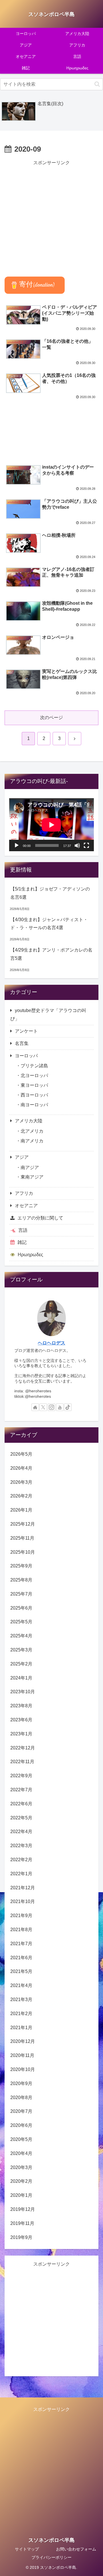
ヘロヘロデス (51, 1343)
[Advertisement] (51, 219)
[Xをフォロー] (43, 1407)
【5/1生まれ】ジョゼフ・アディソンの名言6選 (50, 893)
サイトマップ (27, 2549)
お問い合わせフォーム (76, 2549)
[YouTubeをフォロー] (60, 1407)
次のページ (51, 718)
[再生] (17, 845)
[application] (51, 825)
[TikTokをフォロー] (68, 1407)
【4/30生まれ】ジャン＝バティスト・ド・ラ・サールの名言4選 (49, 924)
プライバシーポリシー (51, 2557)
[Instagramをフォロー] (51, 1407)
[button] (97, 84)
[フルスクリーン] (86, 845)
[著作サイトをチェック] (35, 1407)
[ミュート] (77, 845)
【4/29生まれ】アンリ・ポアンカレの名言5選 (51, 954)
